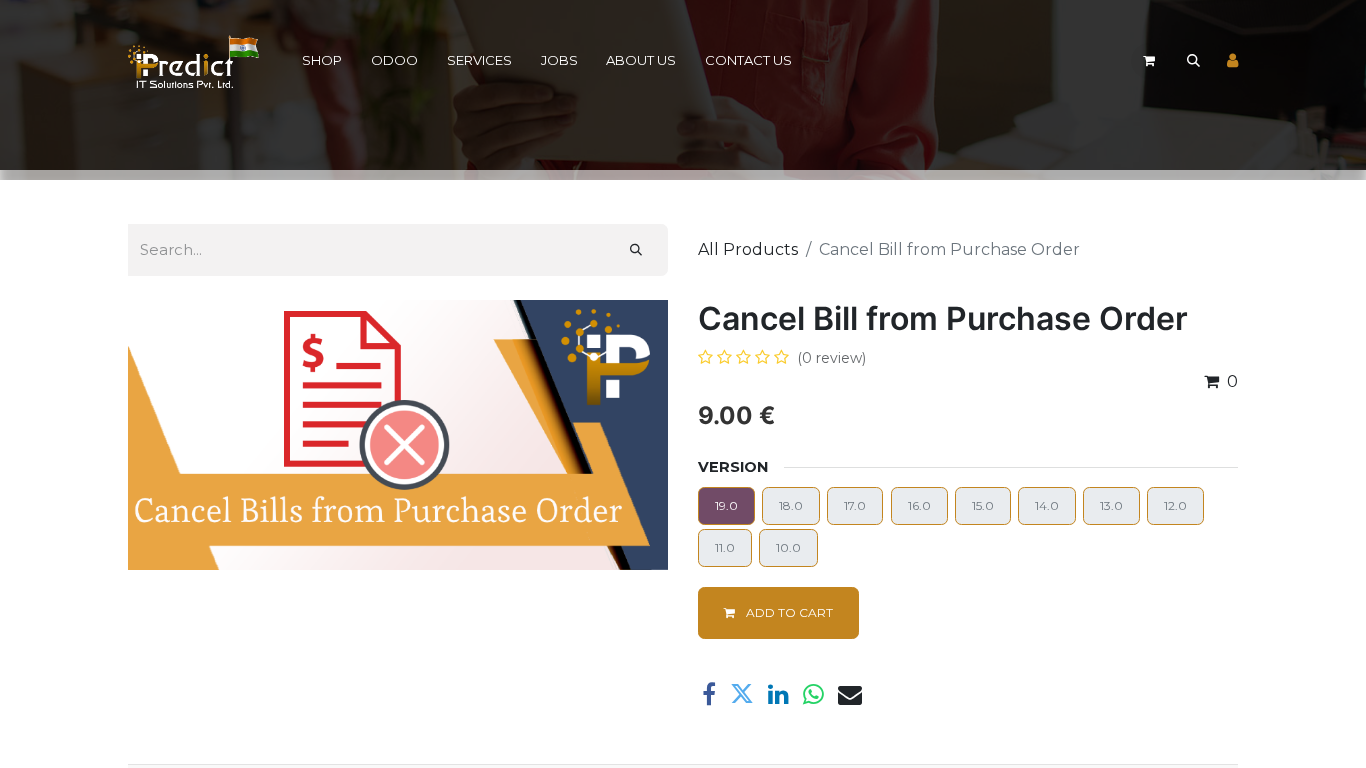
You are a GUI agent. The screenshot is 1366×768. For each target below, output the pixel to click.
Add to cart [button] (788, 612)
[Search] (636, 250)
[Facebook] (709, 694)
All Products (748, 249)
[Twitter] (742, 694)
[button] (1193, 61)
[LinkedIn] (778, 694)
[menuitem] (322, 61)
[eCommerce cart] (1149, 61)
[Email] (850, 694)
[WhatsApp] (813, 694)
